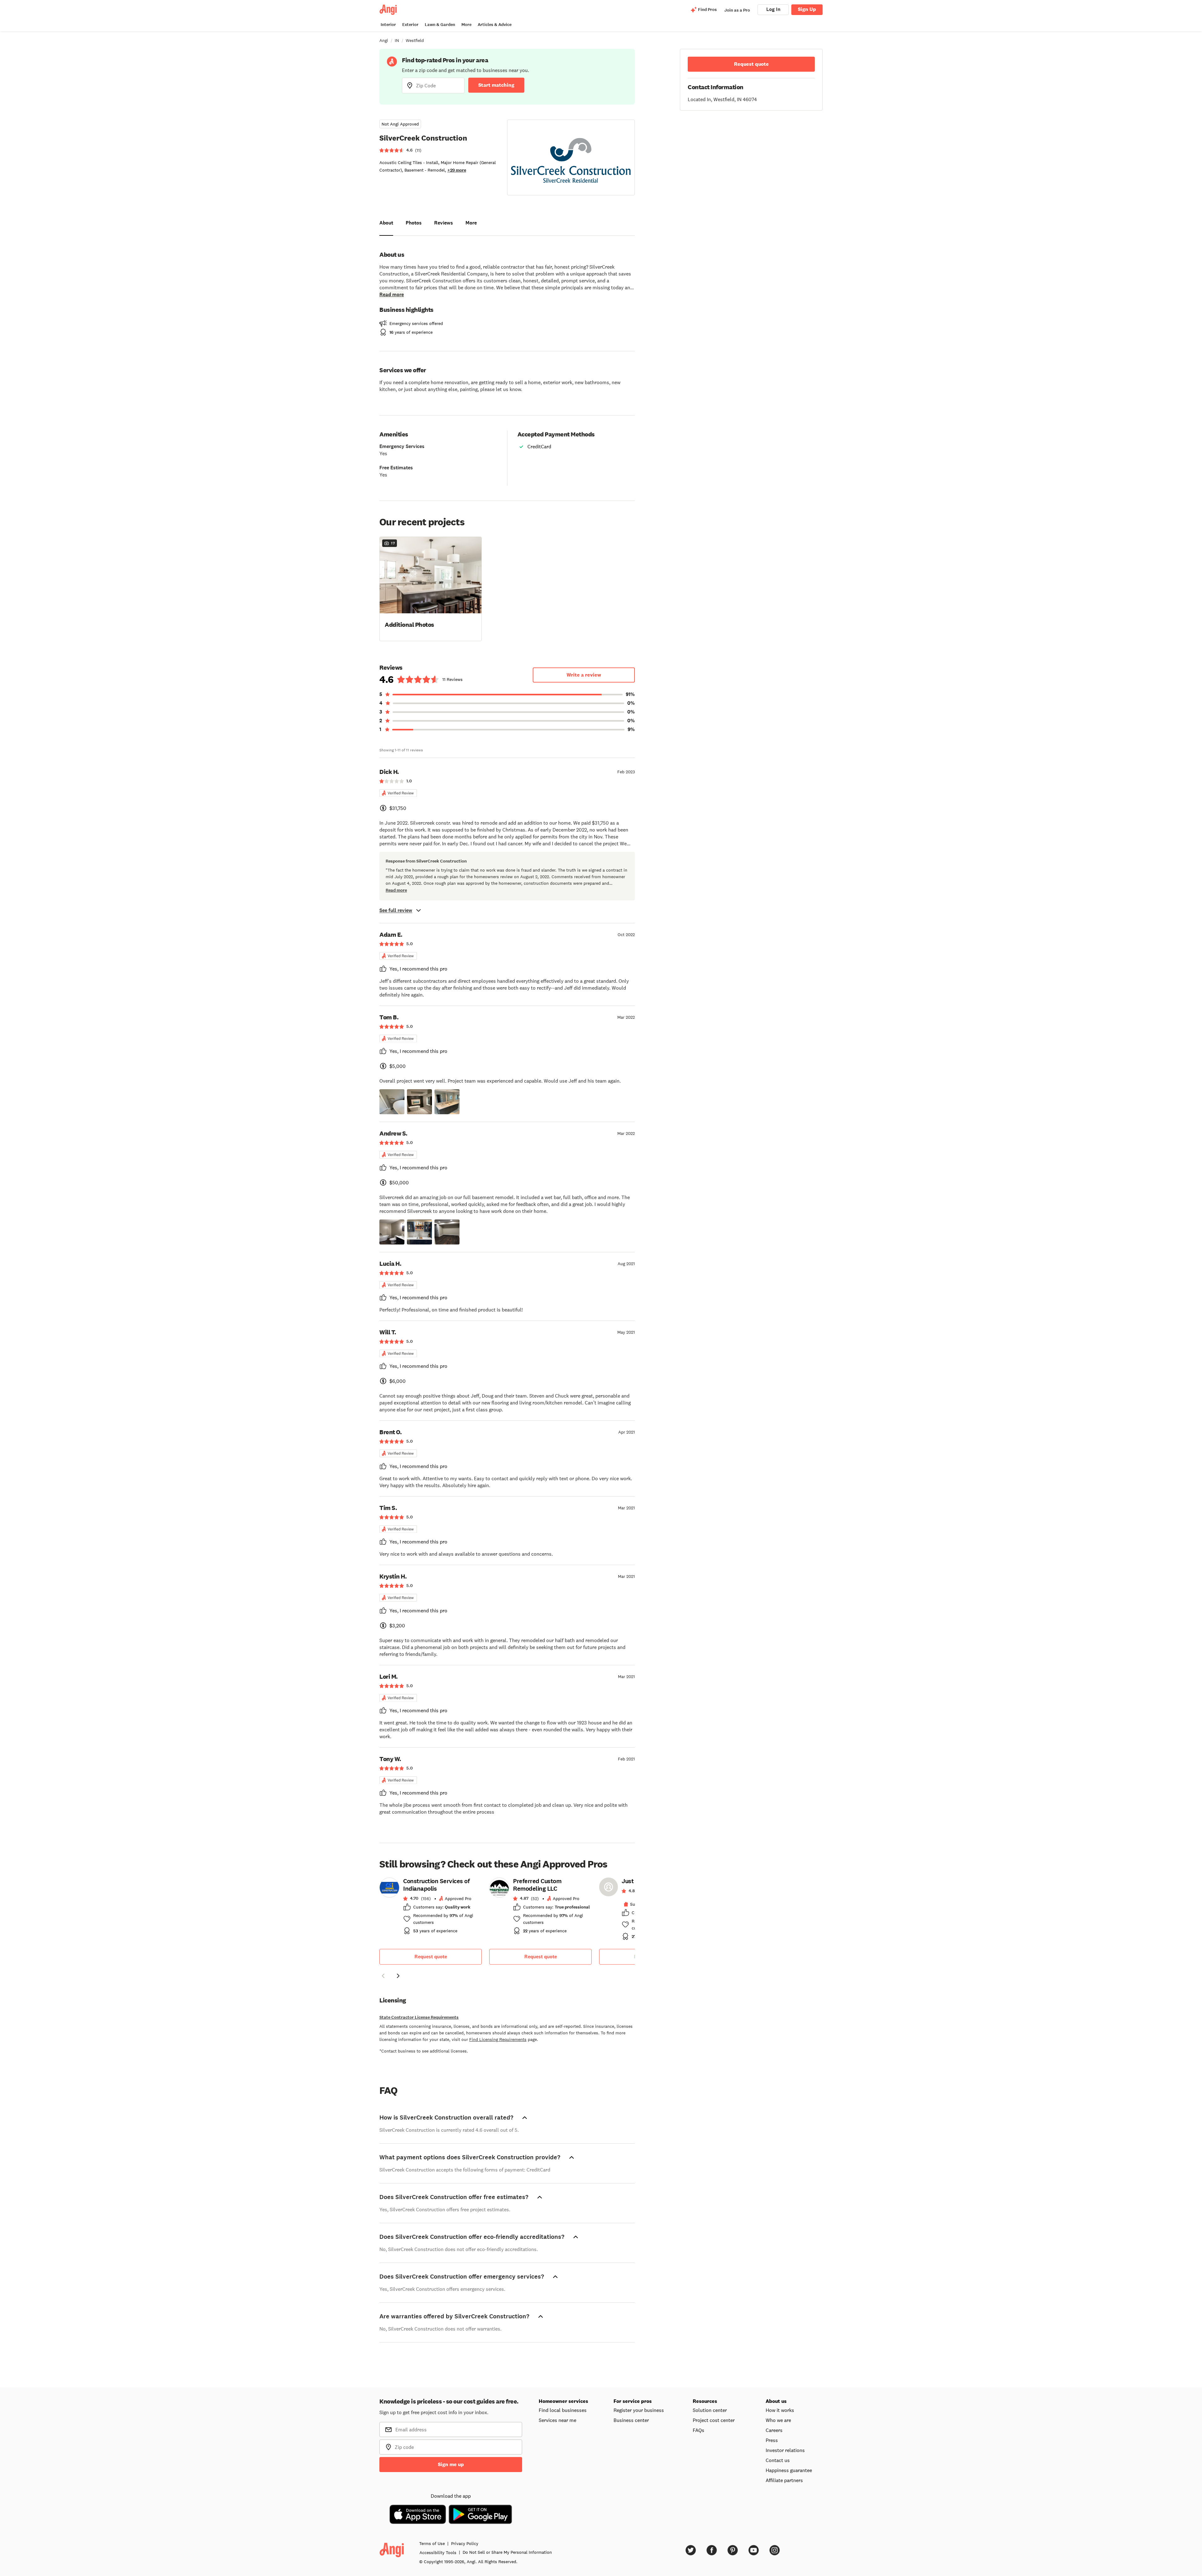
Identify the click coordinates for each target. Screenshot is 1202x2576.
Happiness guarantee (789, 2470)
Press (772, 2440)
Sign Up (807, 9)
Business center (631, 2420)
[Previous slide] (383, 1976)
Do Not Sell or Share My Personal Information (507, 2552)
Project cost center (714, 2420)
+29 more (457, 170)
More (466, 25)
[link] (431, 1908)
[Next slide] (398, 1976)
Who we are (778, 2420)
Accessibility (438, 2553)
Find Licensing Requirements (498, 2039)
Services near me (557, 2420)
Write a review (584, 675)
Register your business (639, 2410)
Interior (388, 25)
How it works (780, 2410)
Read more (392, 294)
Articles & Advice (495, 25)
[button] (431, 588)
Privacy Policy (465, 2543)
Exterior (410, 25)
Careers (774, 2430)
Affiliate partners (784, 2480)
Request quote (431, 1957)
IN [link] (397, 40)
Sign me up (451, 2464)
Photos (414, 223)
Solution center (710, 2410)
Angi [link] (384, 40)
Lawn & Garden (440, 25)
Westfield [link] (415, 40)
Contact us (778, 2460)
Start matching (496, 85)
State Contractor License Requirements (419, 2017)
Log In (773, 9)
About (386, 223)
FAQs (699, 2430)
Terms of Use (432, 2543)
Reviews (444, 223)
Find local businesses (563, 2410)
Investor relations (785, 2450)
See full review (396, 910)
